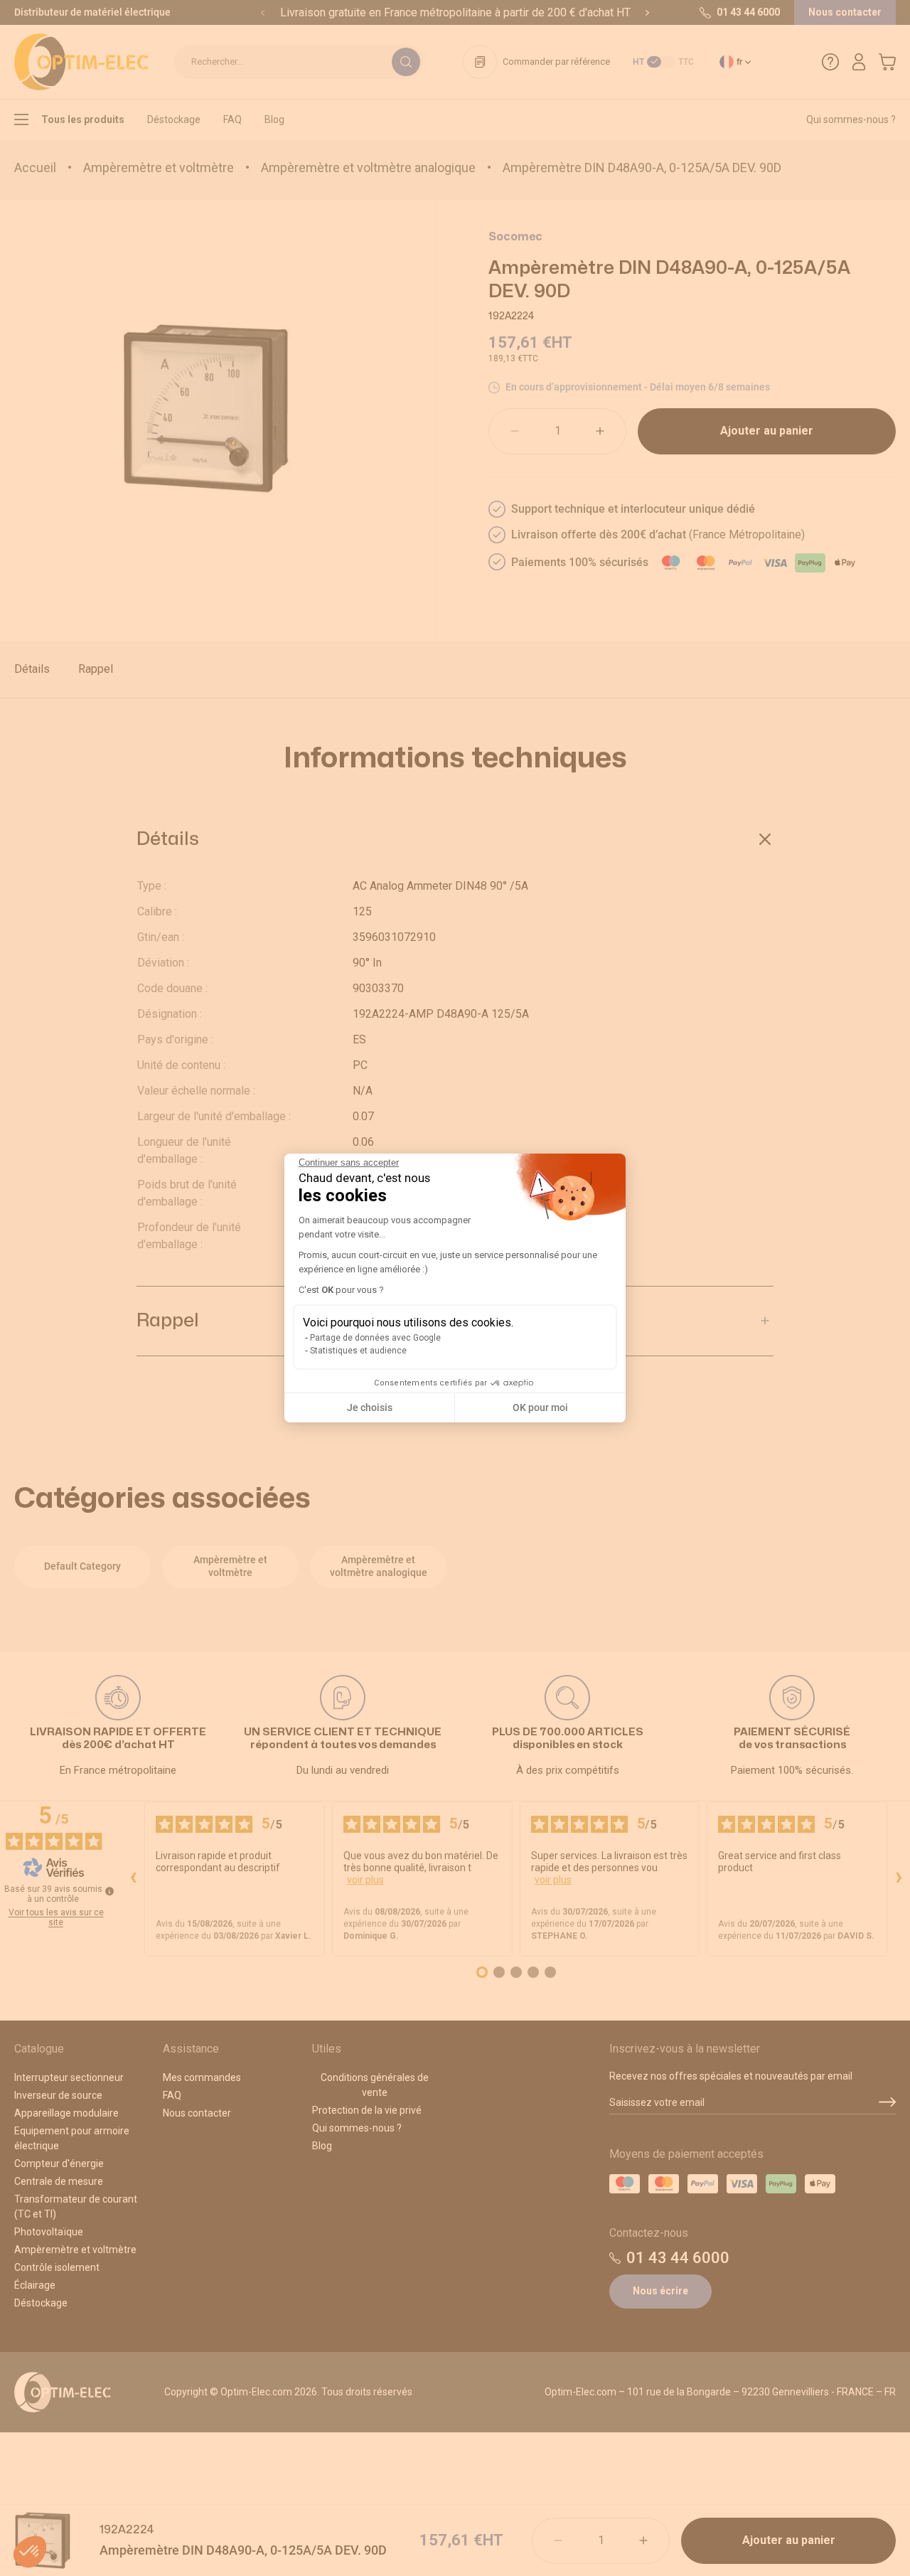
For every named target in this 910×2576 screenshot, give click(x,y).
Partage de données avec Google (375, 1338)
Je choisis (370, 1407)
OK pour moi (540, 1407)
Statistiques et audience (358, 1351)
